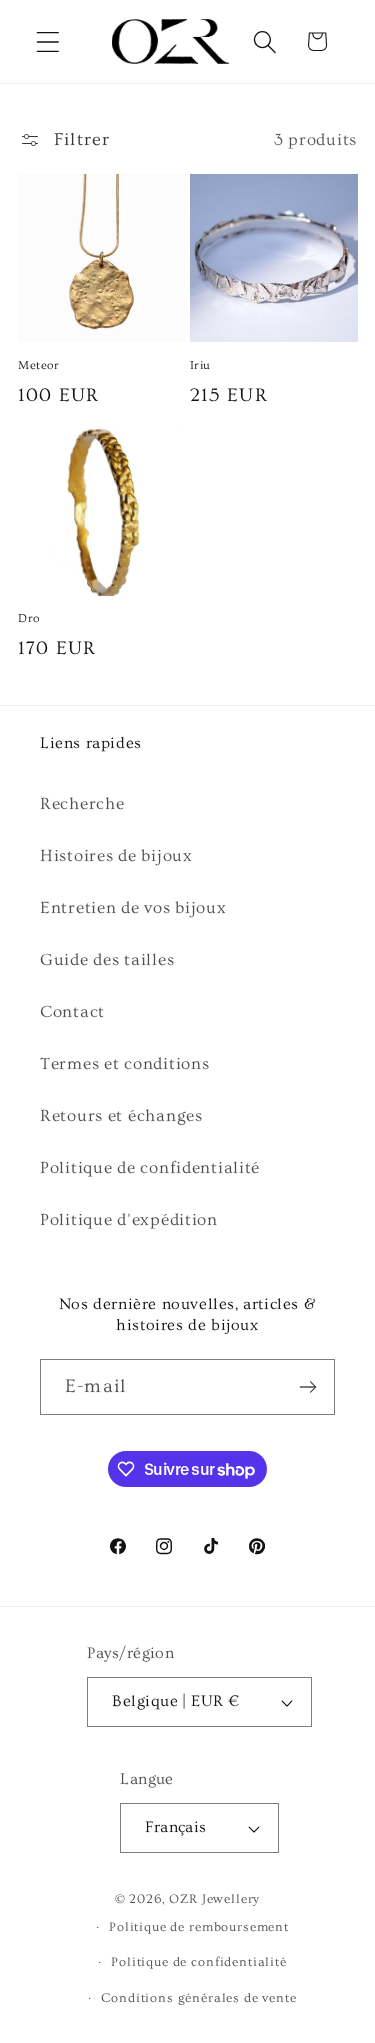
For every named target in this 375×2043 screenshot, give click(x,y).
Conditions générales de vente (198, 1998)
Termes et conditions (124, 1063)
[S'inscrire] (307, 1387)
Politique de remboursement (199, 1927)
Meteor (39, 365)
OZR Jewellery (214, 1899)
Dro (29, 618)
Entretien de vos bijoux (133, 907)
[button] (48, 41)
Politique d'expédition (129, 1219)
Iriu (200, 365)
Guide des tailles (107, 959)
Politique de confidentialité (150, 1167)
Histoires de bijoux (116, 855)
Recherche (82, 803)
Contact (72, 1011)
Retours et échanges (121, 1115)
